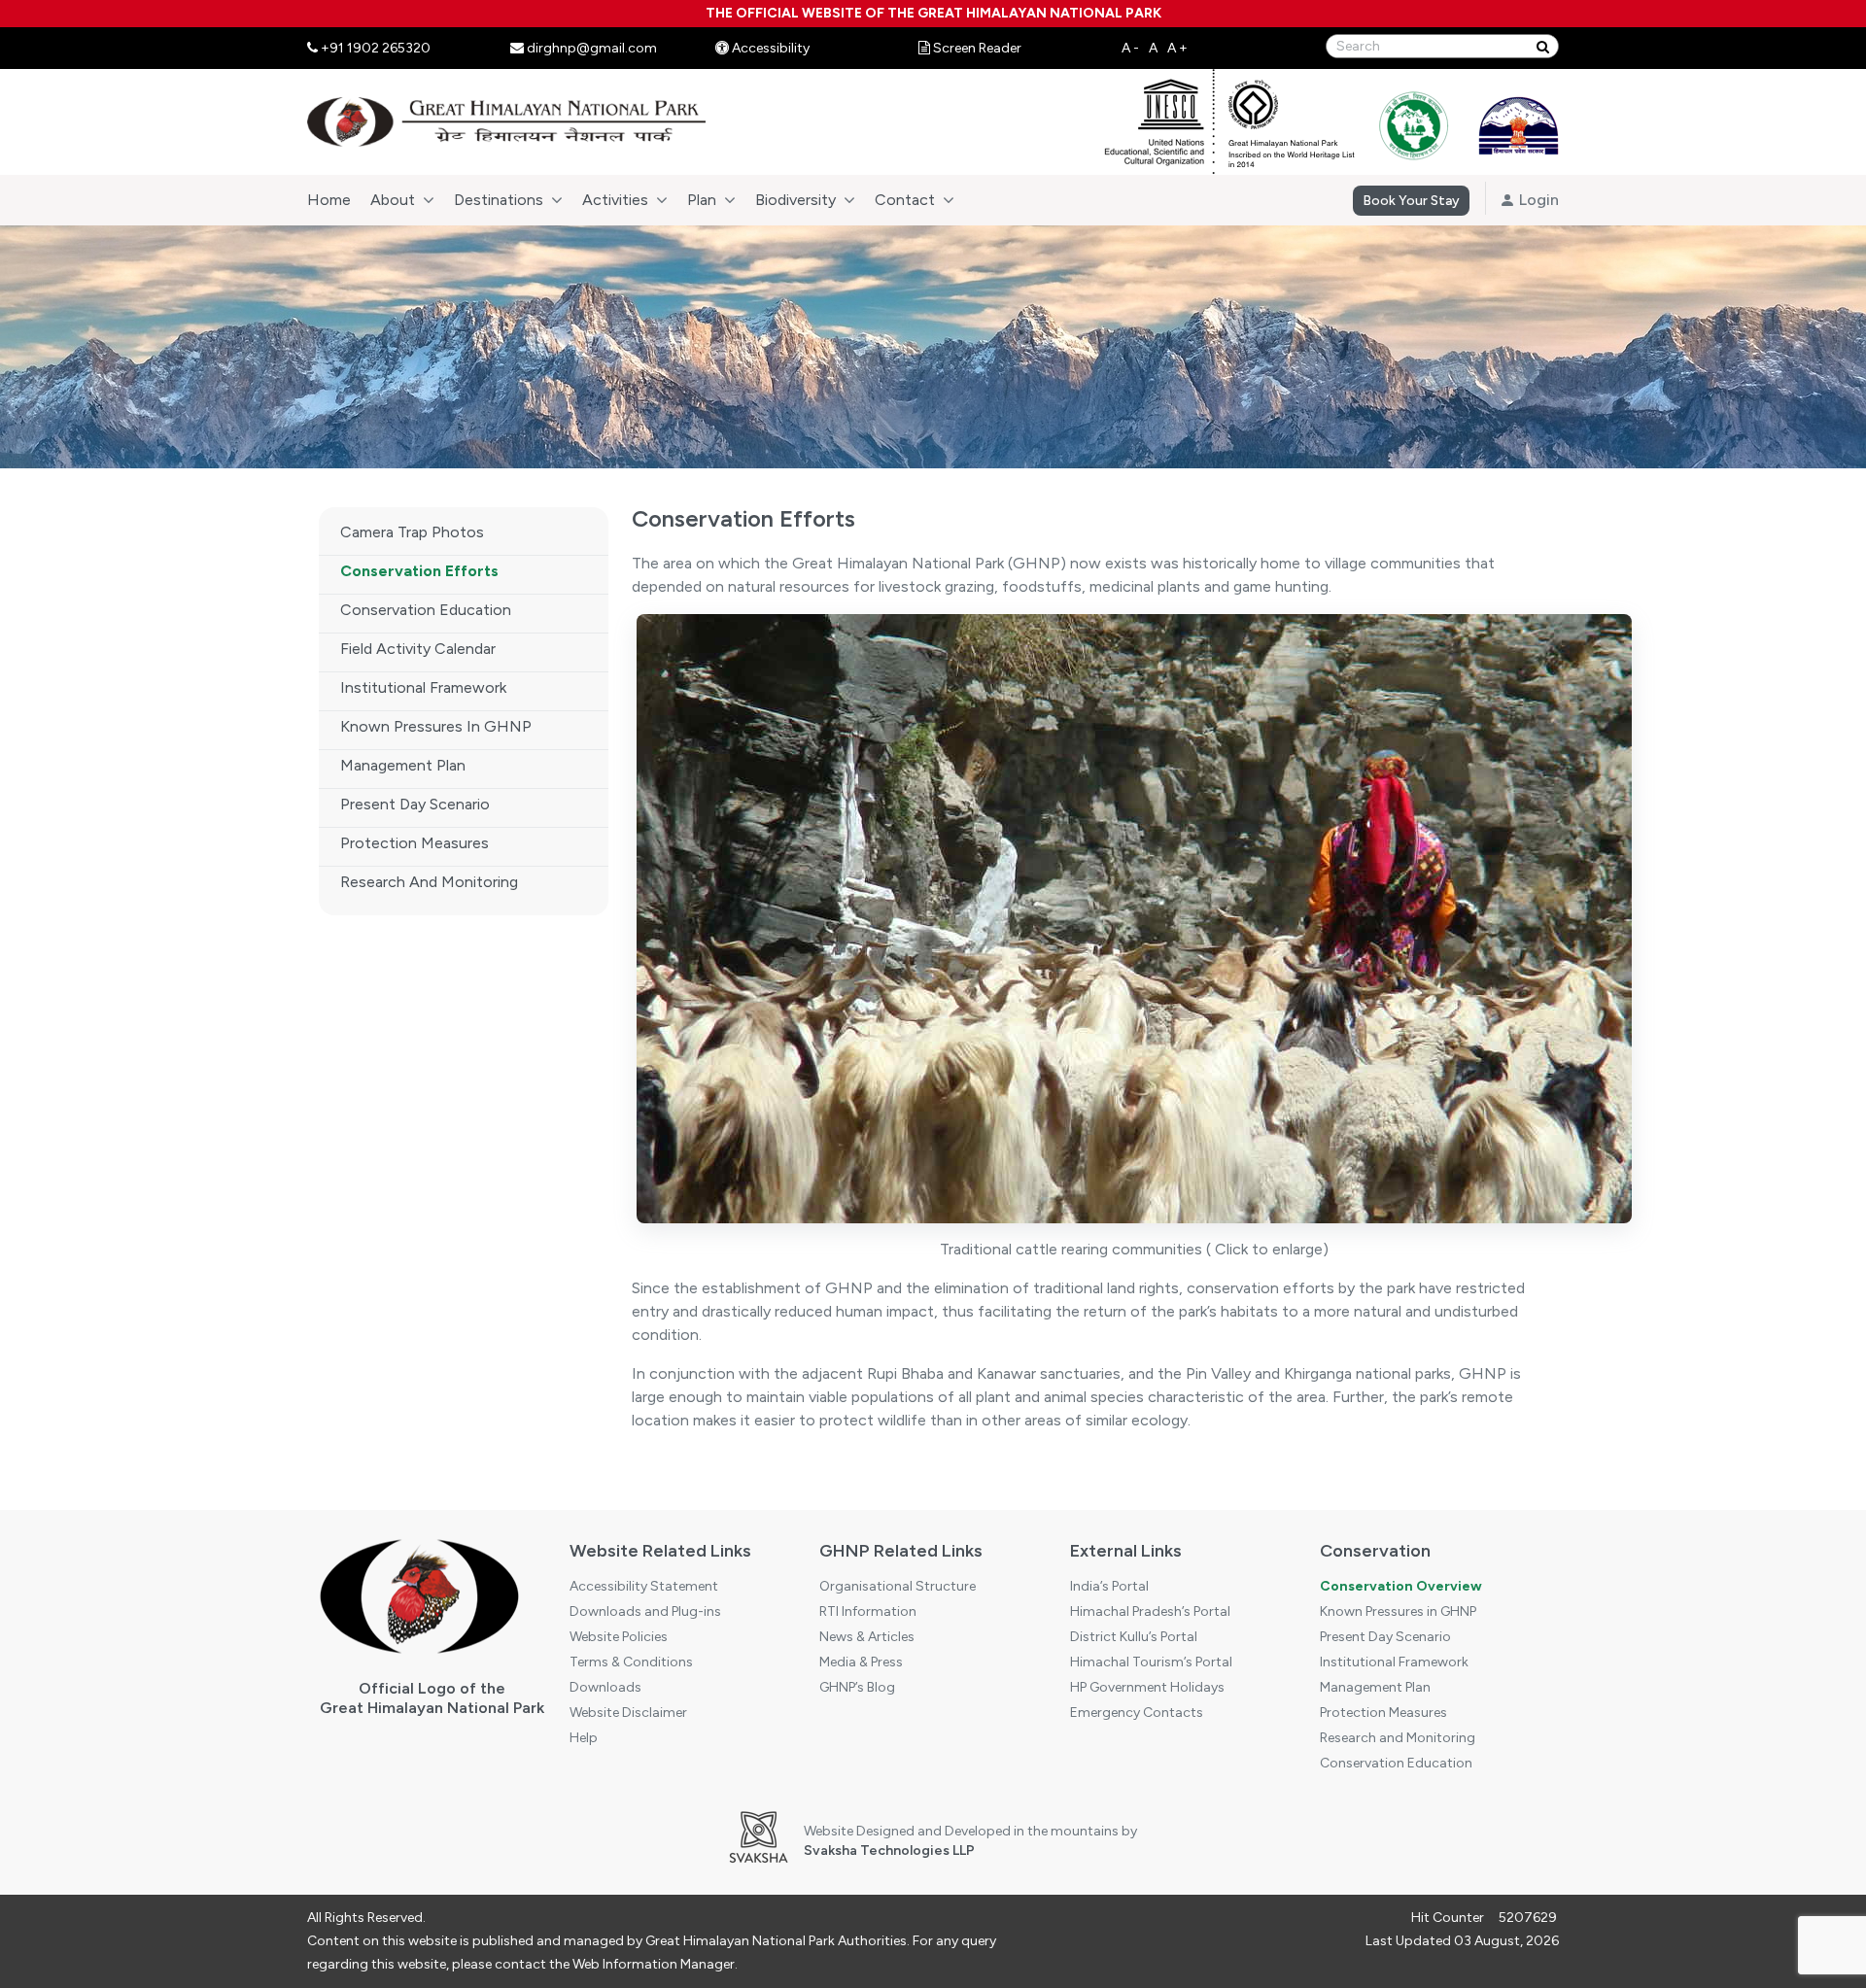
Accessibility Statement (644, 1586)
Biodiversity (795, 200)
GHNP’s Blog (857, 1687)
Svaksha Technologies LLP (889, 1851)
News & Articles (867, 1637)
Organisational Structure (898, 1586)
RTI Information (868, 1611)
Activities (615, 200)
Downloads (605, 1687)
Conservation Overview (1401, 1586)
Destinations (499, 200)
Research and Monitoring (429, 882)
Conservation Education (426, 610)
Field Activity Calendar (418, 649)
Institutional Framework (423, 687)
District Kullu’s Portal (1134, 1637)
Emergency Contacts (1137, 1713)
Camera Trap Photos (412, 532)
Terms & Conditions (631, 1662)
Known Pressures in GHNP (436, 726)
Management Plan (403, 765)
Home (329, 200)
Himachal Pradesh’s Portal (1150, 1611)
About (393, 200)
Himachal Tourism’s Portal (1151, 1662)
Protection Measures (415, 843)
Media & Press (861, 1662)
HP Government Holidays (1147, 1687)
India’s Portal (1109, 1586)
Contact (905, 200)
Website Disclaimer (628, 1713)
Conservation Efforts (419, 571)
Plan (702, 200)
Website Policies (619, 1637)
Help (584, 1738)
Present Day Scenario (415, 804)
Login (1537, 200)
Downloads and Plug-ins (645, 1611)
